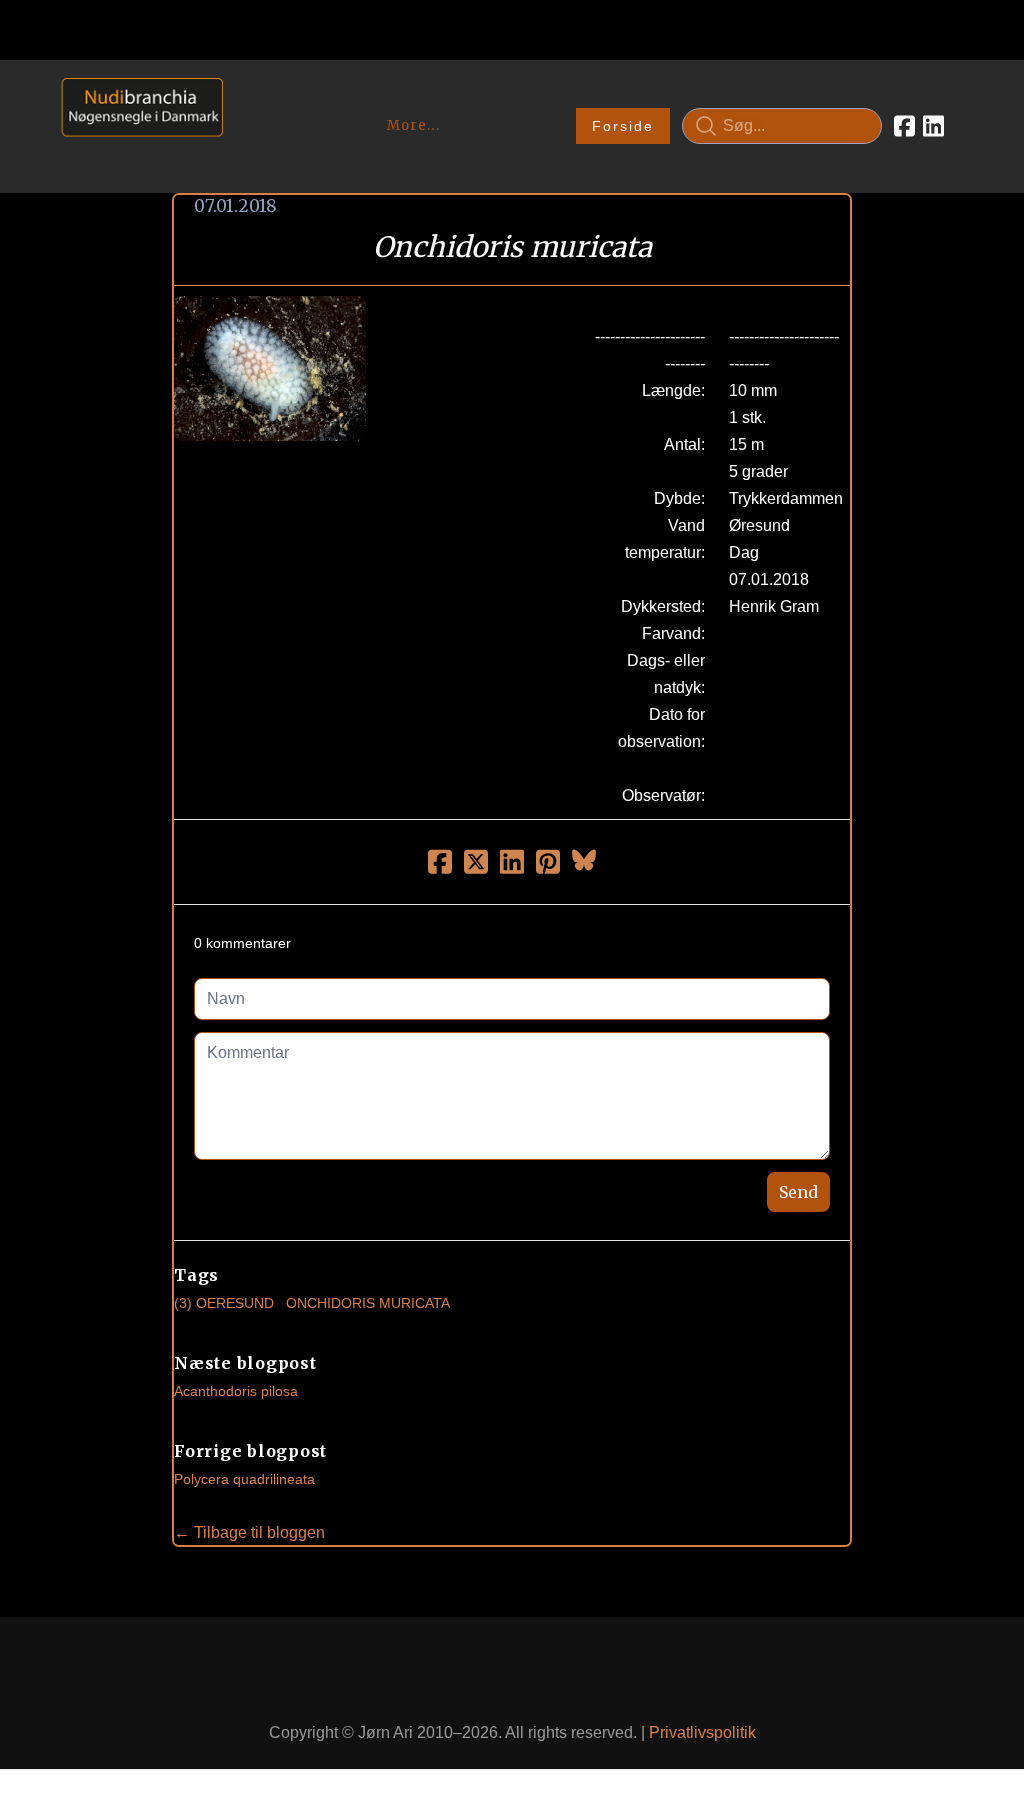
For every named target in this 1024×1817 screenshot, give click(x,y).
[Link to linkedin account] (933, 126)
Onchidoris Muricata (368, 1303)
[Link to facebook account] (904, 126)
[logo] (135, 125)
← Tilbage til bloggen (249, 1532)
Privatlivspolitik (702, 1732)
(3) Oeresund (224, 1303)
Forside (623, 126)
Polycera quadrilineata (244, 1479)
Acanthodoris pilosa (236, 1391)
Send (798, 1192)
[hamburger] (247, 98)
